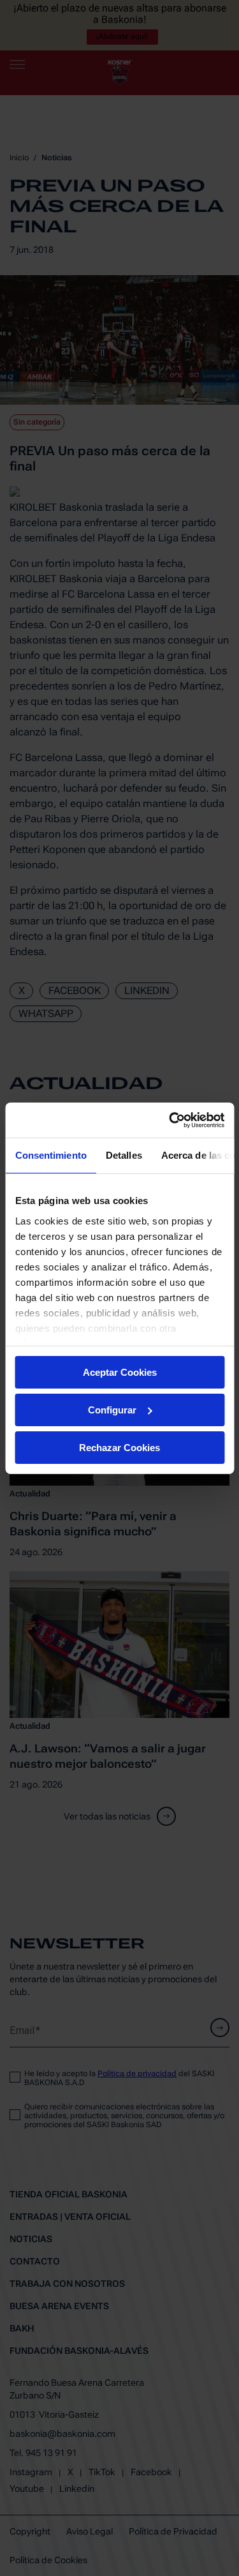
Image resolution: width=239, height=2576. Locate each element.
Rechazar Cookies (119, 1447)
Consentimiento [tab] (50, 1155)
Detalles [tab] (123, 1155)
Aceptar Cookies (120, 1372)
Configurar (112, 1410)
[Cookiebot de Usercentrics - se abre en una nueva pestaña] (170, 1120)
